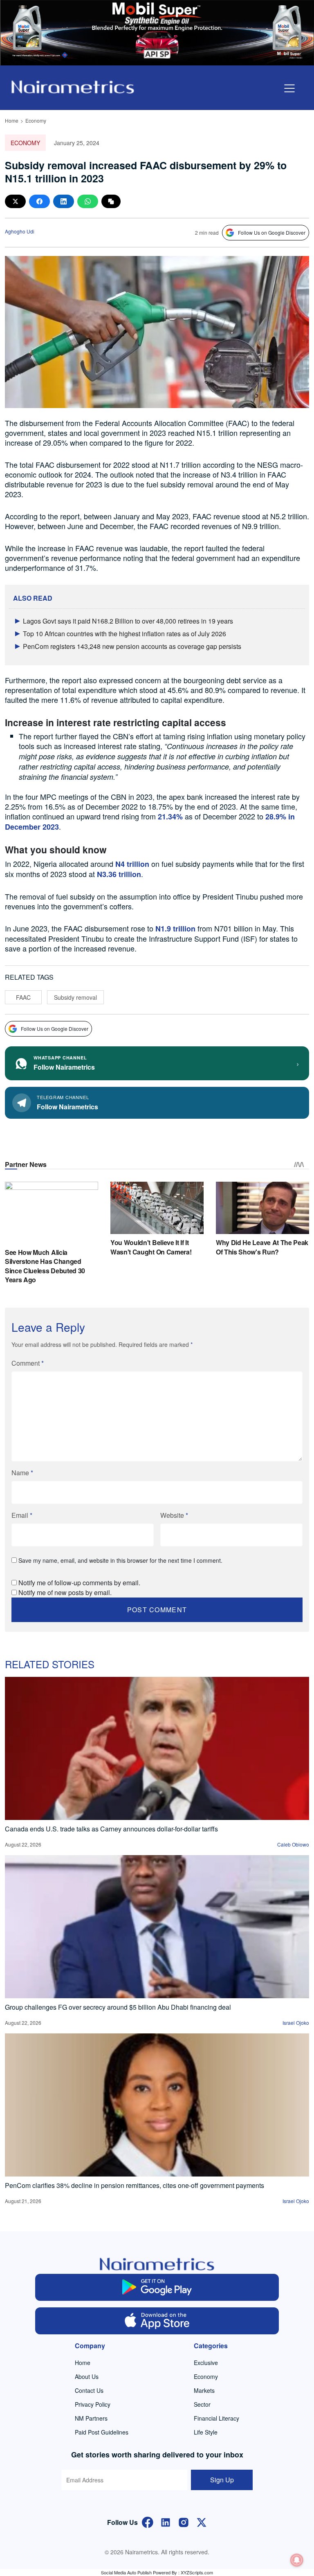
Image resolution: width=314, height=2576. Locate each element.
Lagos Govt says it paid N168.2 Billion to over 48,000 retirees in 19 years (128, 621)
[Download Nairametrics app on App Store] (157, 2321)
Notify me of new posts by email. (65, 1592)
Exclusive (206, 2363)
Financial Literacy (216, 2418)
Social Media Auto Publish (126, 2572)
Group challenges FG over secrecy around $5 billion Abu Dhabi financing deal (118, 2007)
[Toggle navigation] (289, 88)
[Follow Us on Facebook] (148, 2522)
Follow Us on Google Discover (272, 232)
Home (12, 120)
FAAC (23, 997)
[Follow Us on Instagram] (184, 2522)
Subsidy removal (75, 997)
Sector (202, 2404)
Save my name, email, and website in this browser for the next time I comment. (120, 1560)
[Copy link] (111, 201)
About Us (87, 2376)
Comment (28, 1363)
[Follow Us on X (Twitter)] (202, 2522)
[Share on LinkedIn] (64, 201)
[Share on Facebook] (39, 201)
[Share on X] (15, 201)
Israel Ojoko (296, 2023)
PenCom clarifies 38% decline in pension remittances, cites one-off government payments (135, 2185)
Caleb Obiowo (293, 1844)
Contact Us (89, 2390)
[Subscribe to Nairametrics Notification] (297, 2560)
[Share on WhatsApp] (88, 201)
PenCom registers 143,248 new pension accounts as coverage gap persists (132, 646)
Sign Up (222, 2480)
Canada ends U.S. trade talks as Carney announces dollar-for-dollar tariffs (111, 1829)
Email (22, 1515)
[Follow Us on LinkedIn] (166, 2522)
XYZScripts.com (197, 2572)
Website (174, 1515)
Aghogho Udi (20, 231)
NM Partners (91, 2418)
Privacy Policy (93, 2404)
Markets (204, 2390)
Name (22, 1473)
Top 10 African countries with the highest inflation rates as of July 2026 (124, 634)
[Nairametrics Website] (73, 86)
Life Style (206, 2432)
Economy (36, 120)
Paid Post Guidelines (102, 2432)
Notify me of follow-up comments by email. (79, 1583)
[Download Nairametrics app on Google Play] (157, 2287)
